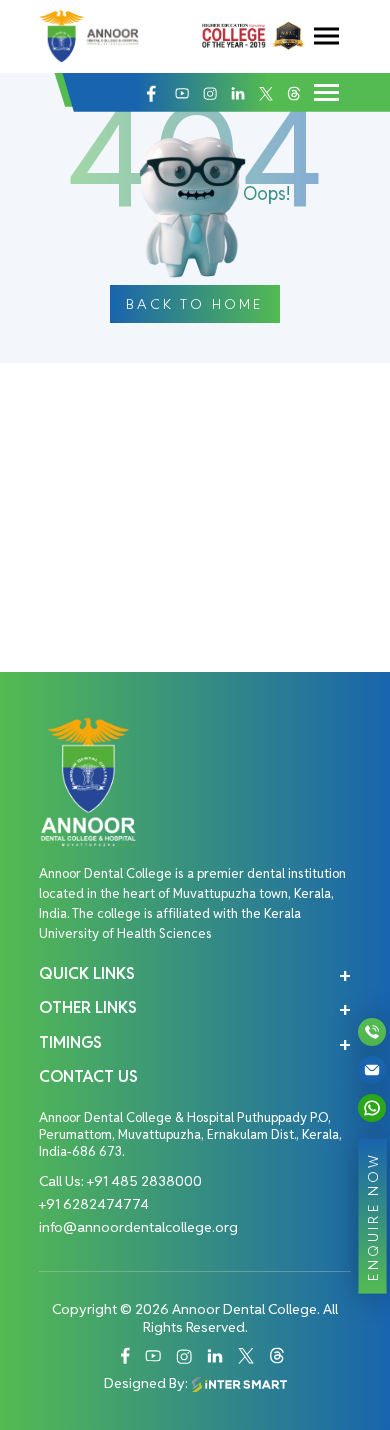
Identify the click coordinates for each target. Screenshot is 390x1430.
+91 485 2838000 (144, 1181)
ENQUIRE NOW (373, 1215)
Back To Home (194, 304)
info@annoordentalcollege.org (138, 1227)
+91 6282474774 (94, 1204)
